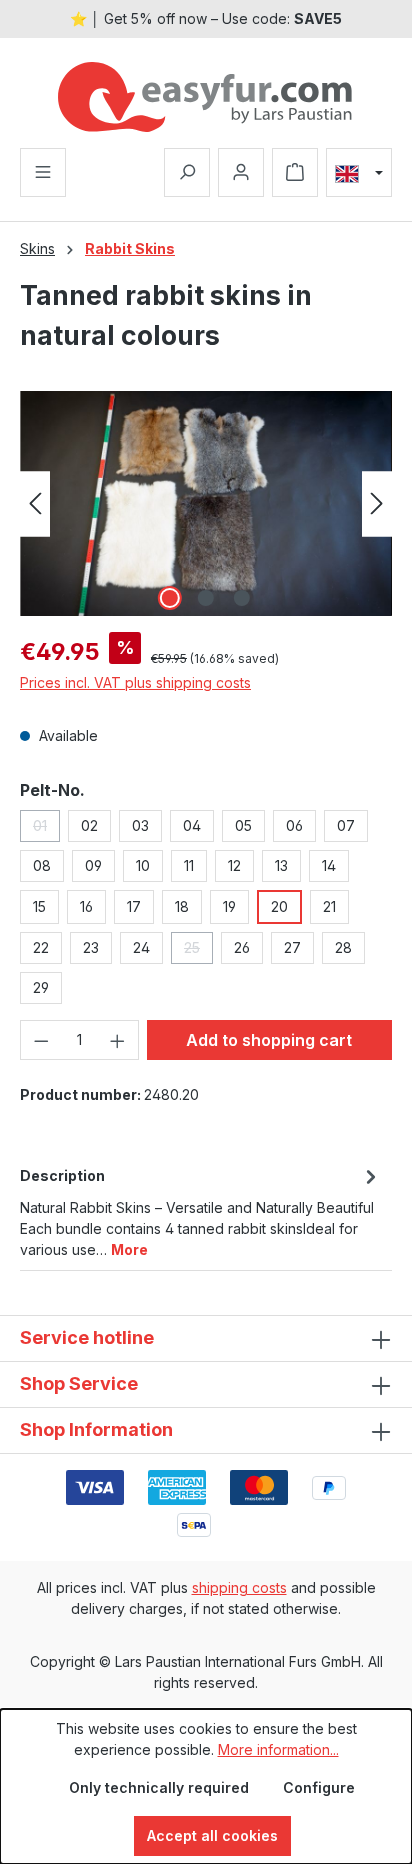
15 (39, 906)
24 (141, 947)
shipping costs (239, 1587)
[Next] (377, 503)
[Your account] (241, 172)
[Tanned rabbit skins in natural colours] (206, 503)
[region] (206, 503)
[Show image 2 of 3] (206, 598)
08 (42, 865)
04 (192, 825)
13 (281, 865)
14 (329, 865)
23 (91, 947)
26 (242, 947)
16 (86, 906)
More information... (278, 1749)
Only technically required (159, 1787)
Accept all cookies (212, 1835)
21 (329, 906)
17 (134, 906)
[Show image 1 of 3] (170, 598)
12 (234, 865)
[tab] (201, 1211)
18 (182, 906)
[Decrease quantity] (41, 1040)
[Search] (187, 172)
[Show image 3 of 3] (242, 598)
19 (229, 906)
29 (41, 987)
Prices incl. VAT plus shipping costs (135, 682)
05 (243, 825)
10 (143, 865)
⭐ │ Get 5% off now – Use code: (206, 18)
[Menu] (43, 172)
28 (343, 947)
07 (346, 825)
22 (41, 947)
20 (279, 906)
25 (198, 951)
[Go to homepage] (206, 97)
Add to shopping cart (269, 1040)
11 (189, 865)
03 (140, 825)
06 (294, 825)
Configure (319, 1787)
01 (46, 829)
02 (89, 825)
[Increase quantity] (118, 1040)
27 (292, 947)
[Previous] (35, 503)
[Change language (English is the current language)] (359, 173)
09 (93, 865)
